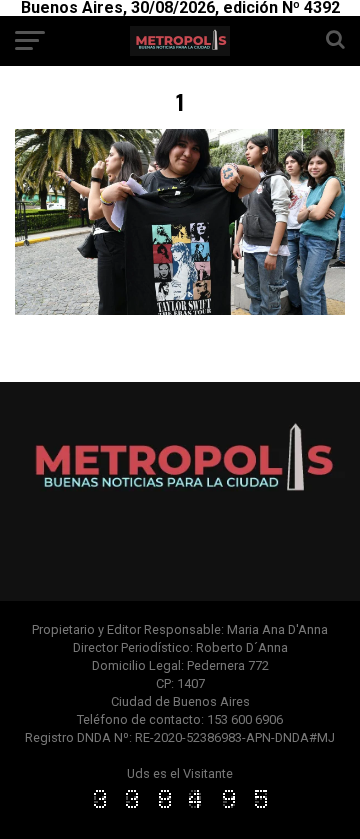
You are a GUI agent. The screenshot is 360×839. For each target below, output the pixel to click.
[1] (180, 309)
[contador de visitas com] (180, 809)
